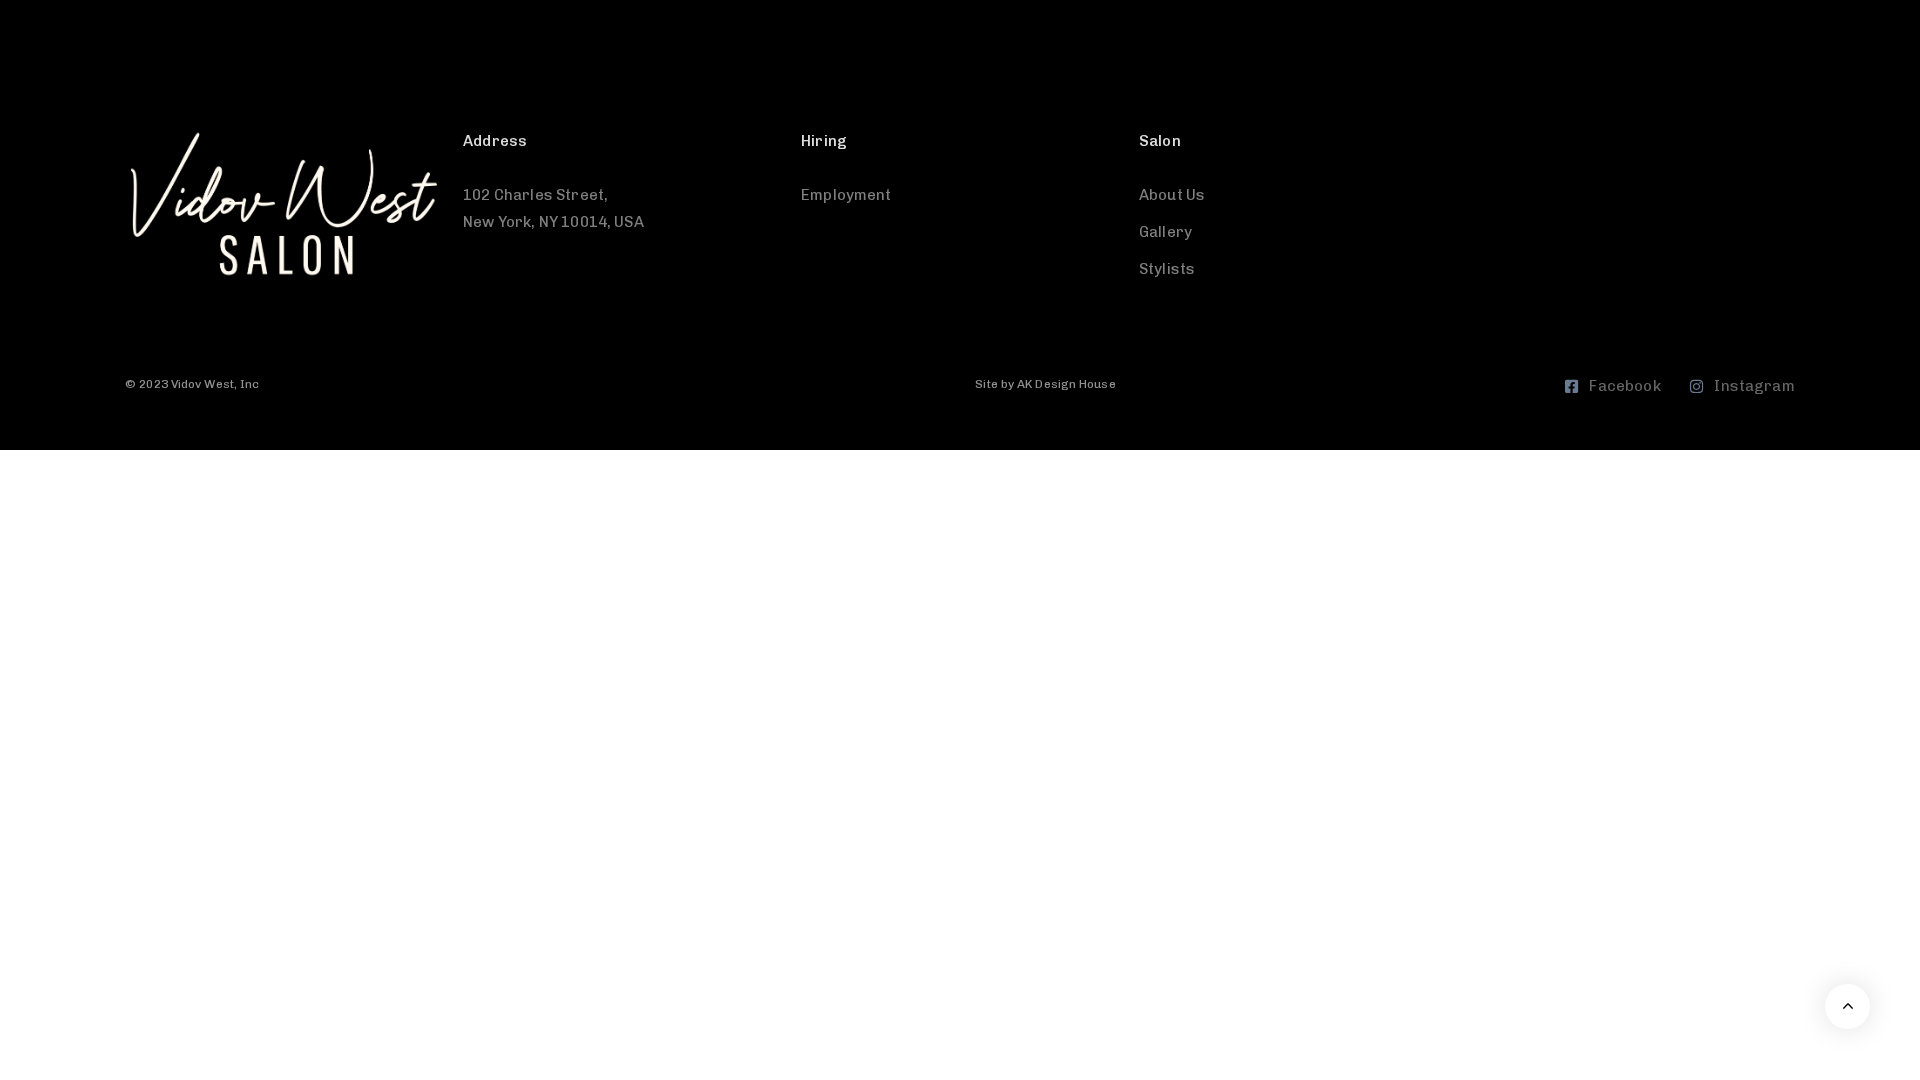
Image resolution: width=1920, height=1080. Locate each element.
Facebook (1624, 386)
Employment (846, 195)
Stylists (1167, 269)
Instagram (1754, 386)
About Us (1172, 195)
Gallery (1165, 232)
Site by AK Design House (1045, 384)
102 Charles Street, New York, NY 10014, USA (553, 208)
